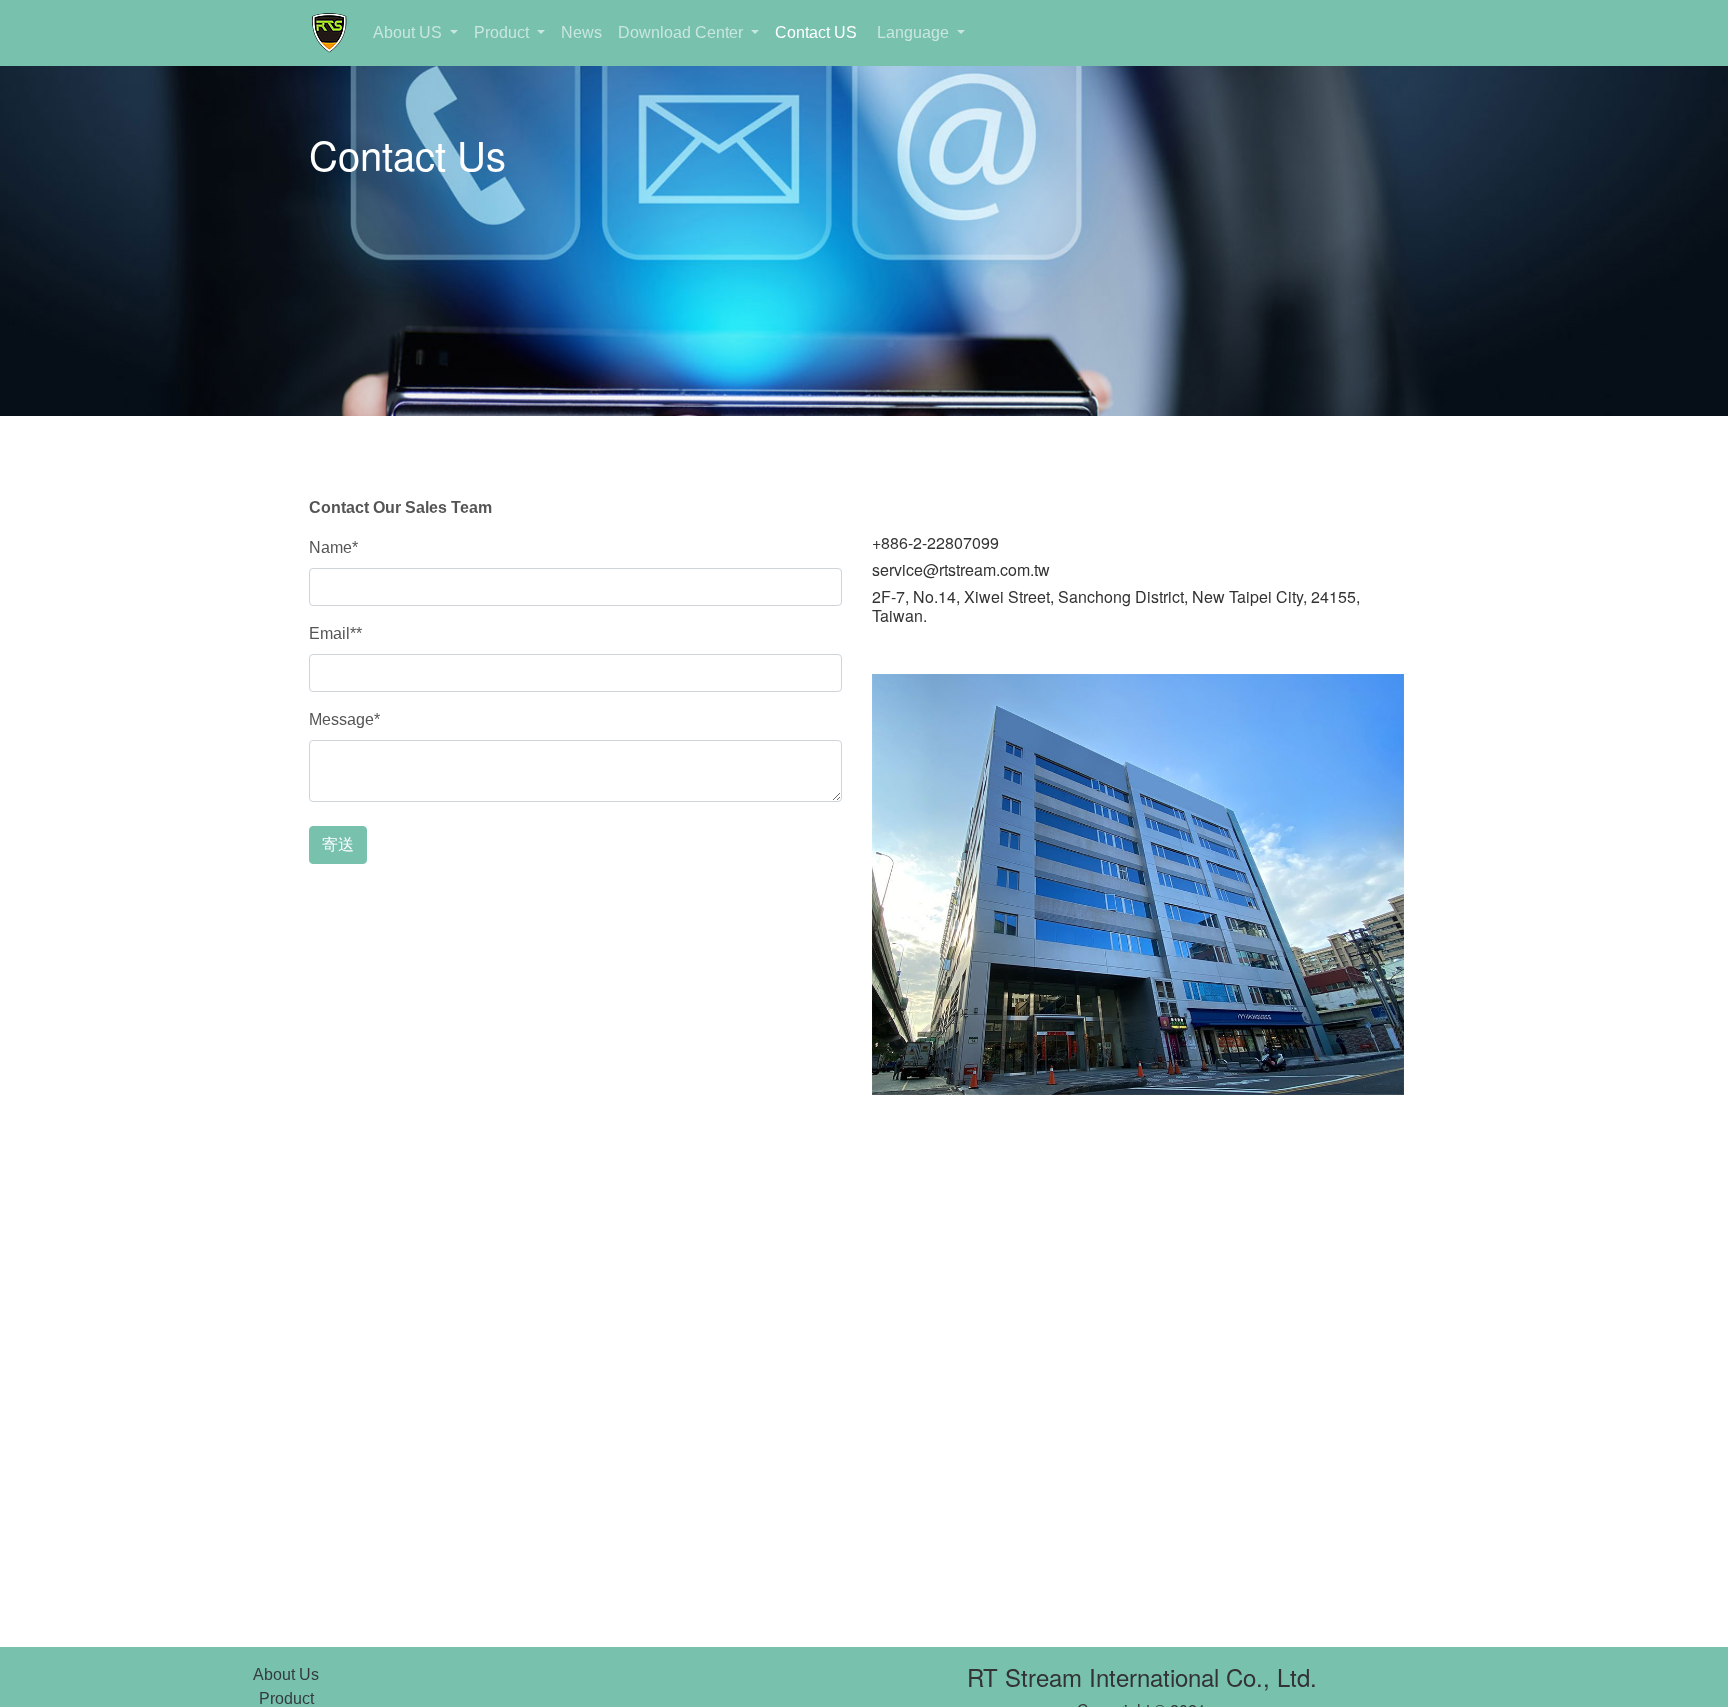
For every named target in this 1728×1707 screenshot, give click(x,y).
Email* (335, 633)
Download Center (682, 32)
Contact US (816, 32)
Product (503, 32)
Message (344, 719)
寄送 (338, 844)
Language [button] (913, 32)
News (581, 32)
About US (409, 32)
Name (333, 547)
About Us (286, 1674)
